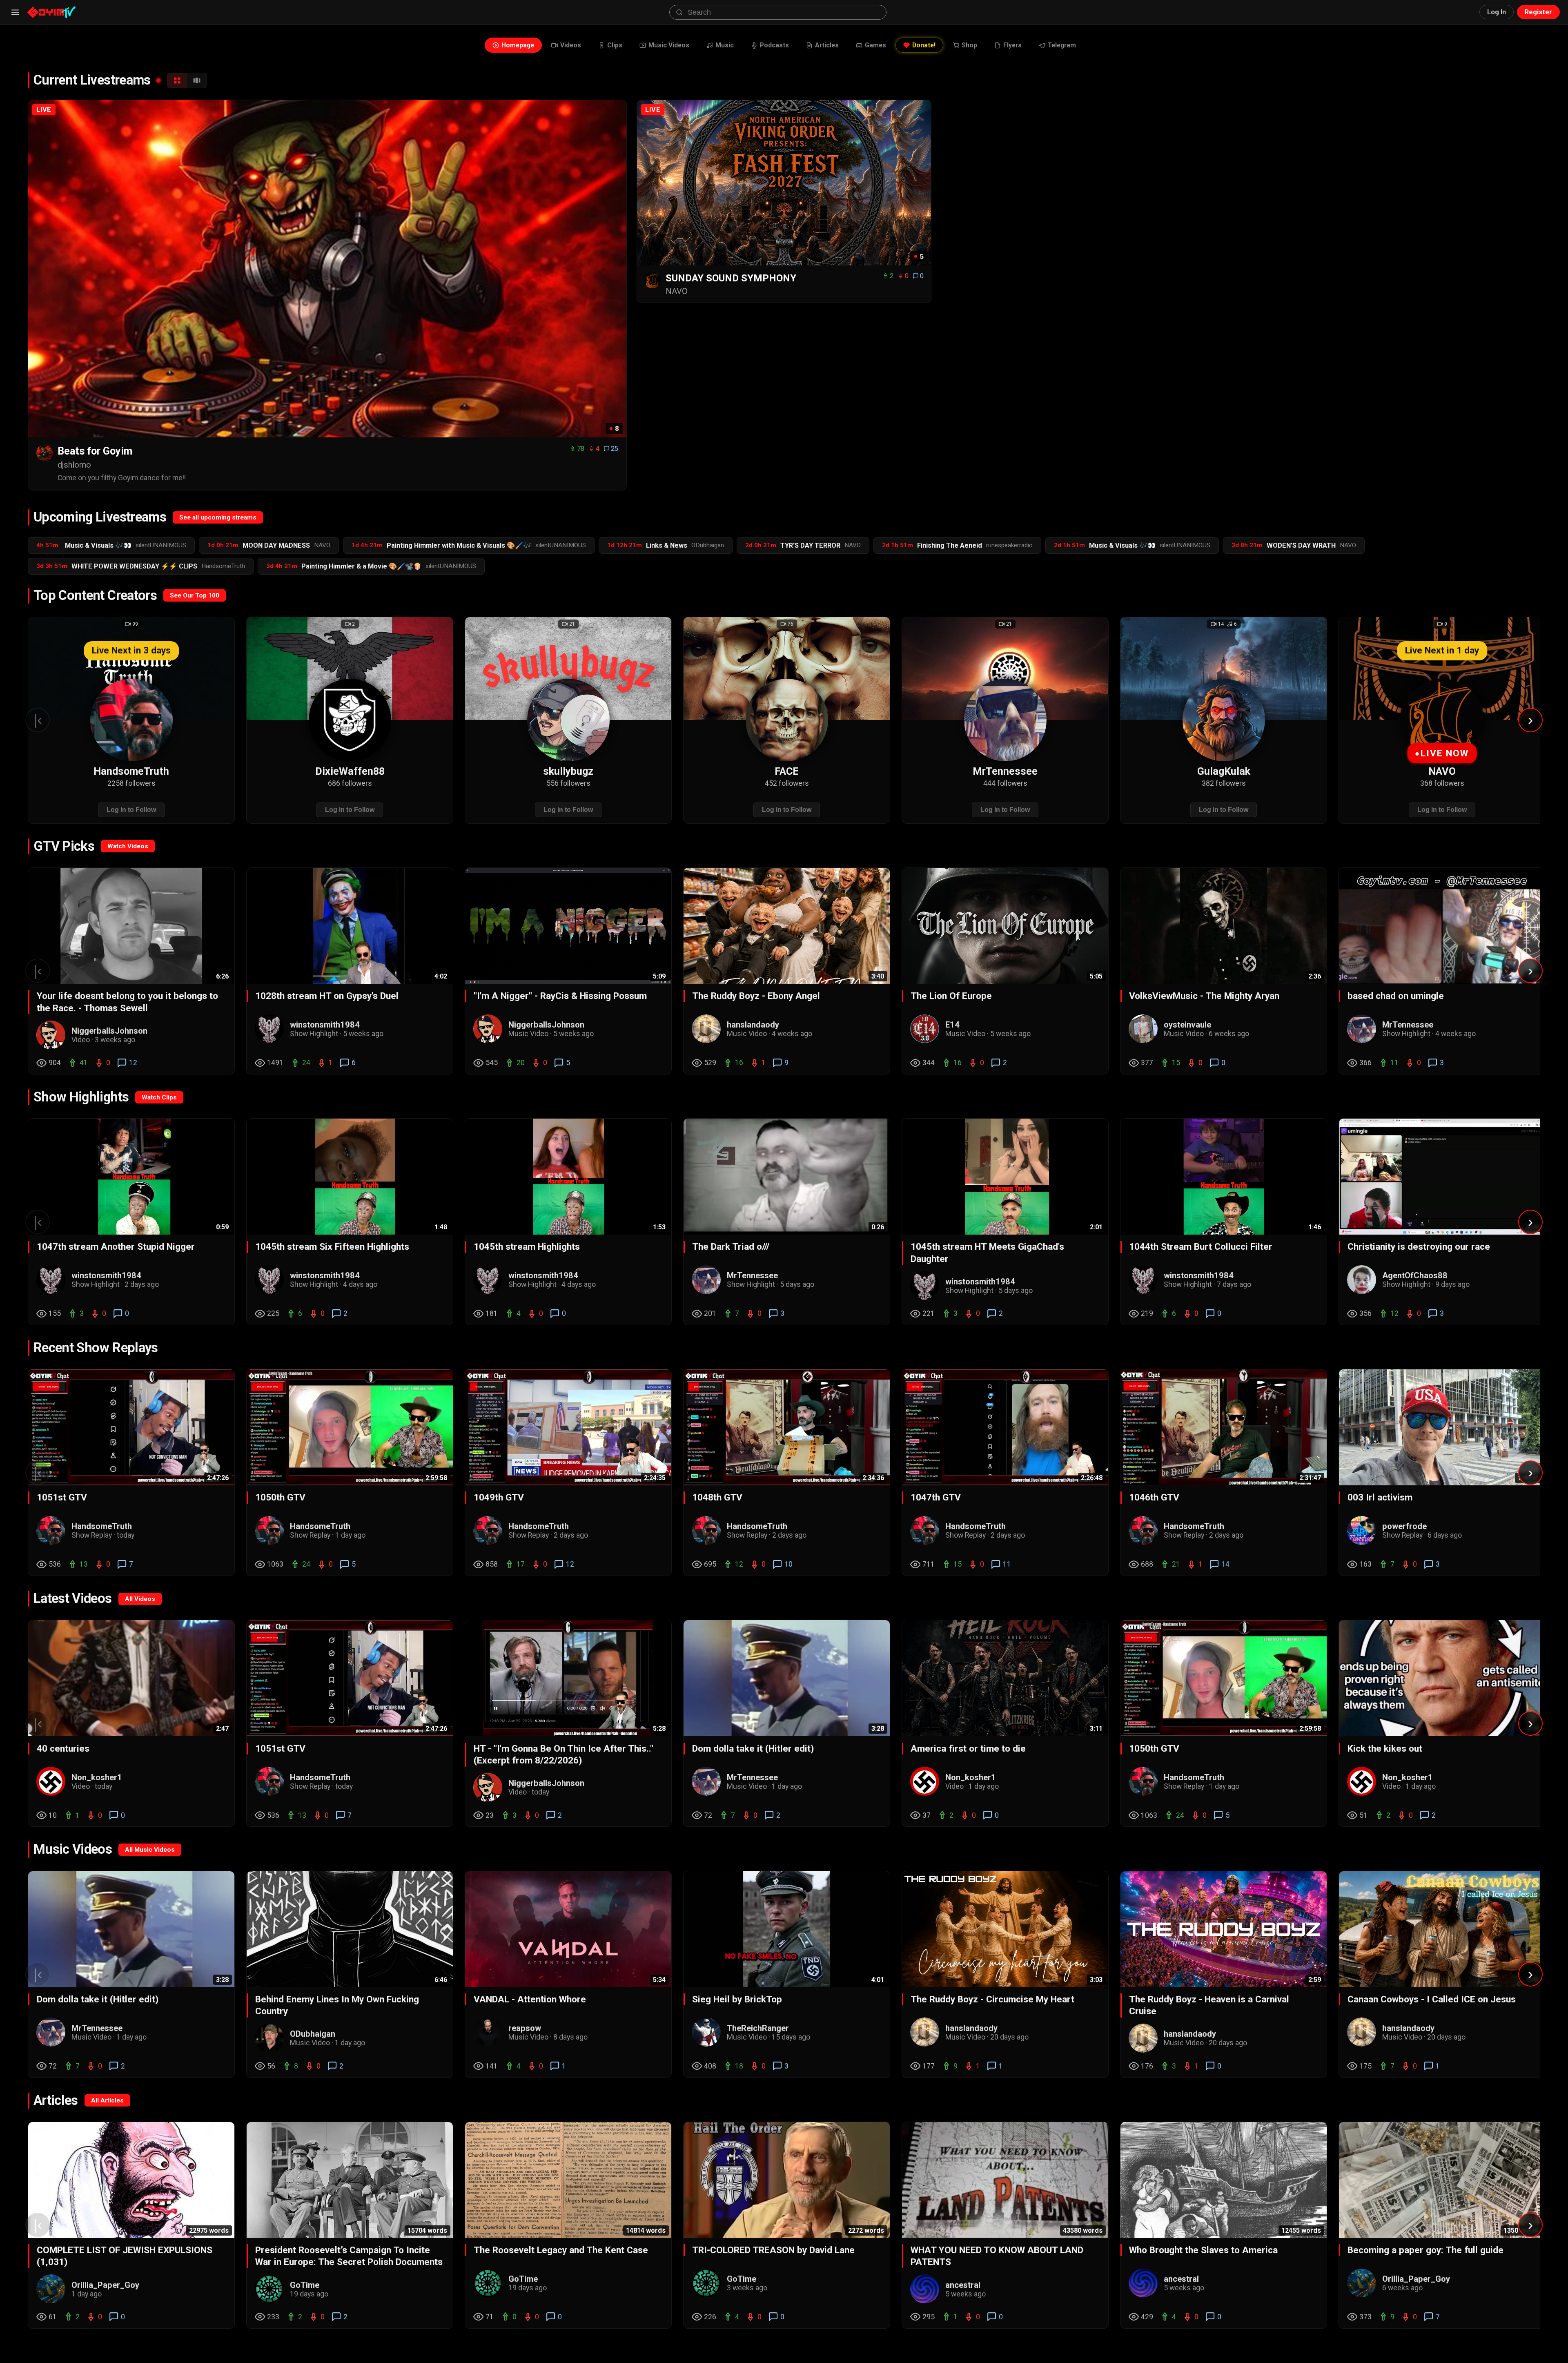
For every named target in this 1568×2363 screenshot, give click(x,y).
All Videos (140, 1599)
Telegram (1062, 45)
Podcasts (774, 45)
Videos (571, 45)
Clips (615, 45)
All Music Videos (150, 1850)
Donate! (924, 45)
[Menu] (15, 12)
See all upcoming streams (218, 517)
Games (875, 45)
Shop (969, 45)
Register (1538, 12)
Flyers (1012, 45)
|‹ (38, 720)
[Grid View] (177, 80)
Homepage (518, 45)
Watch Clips (159, 1097)
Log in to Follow (131, 809)
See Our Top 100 (195, 595)
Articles (827, 45)
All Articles (107, 2100)
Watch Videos (128, 846)
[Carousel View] (197, 80)
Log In (1497, 12)
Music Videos (669, 45)
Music (725, 45)
